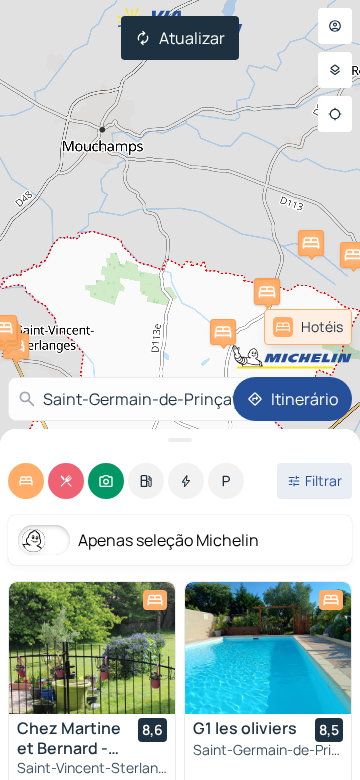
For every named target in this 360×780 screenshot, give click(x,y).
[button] (267, 292)
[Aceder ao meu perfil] (335, 26)
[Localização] (335, 114)
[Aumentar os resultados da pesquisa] (180, 440)
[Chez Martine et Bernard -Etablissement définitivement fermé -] (92, 648)
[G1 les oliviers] (268, 648)
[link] (308, 327)
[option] (26, 481)
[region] (92, 648)
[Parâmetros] (335, 70)
